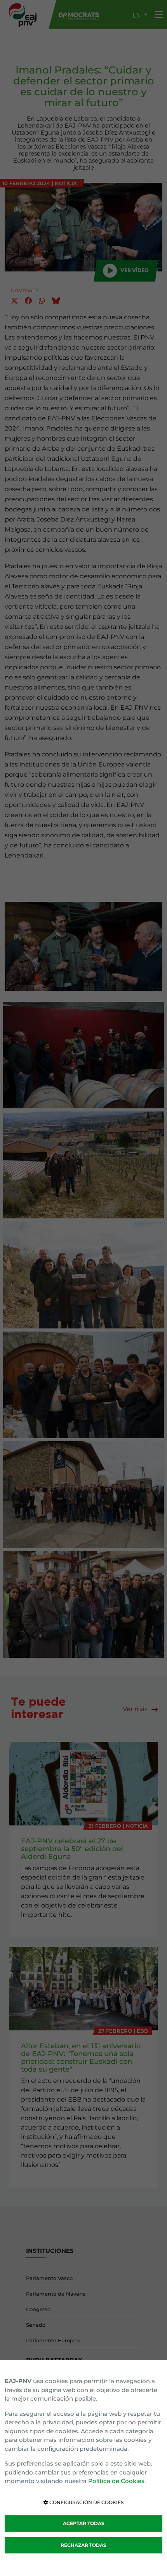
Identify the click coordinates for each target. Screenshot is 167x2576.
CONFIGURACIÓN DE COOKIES (86, 2502)
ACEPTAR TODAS (84, 2523)
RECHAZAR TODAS (83, 2545)
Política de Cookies (116, 2481)
